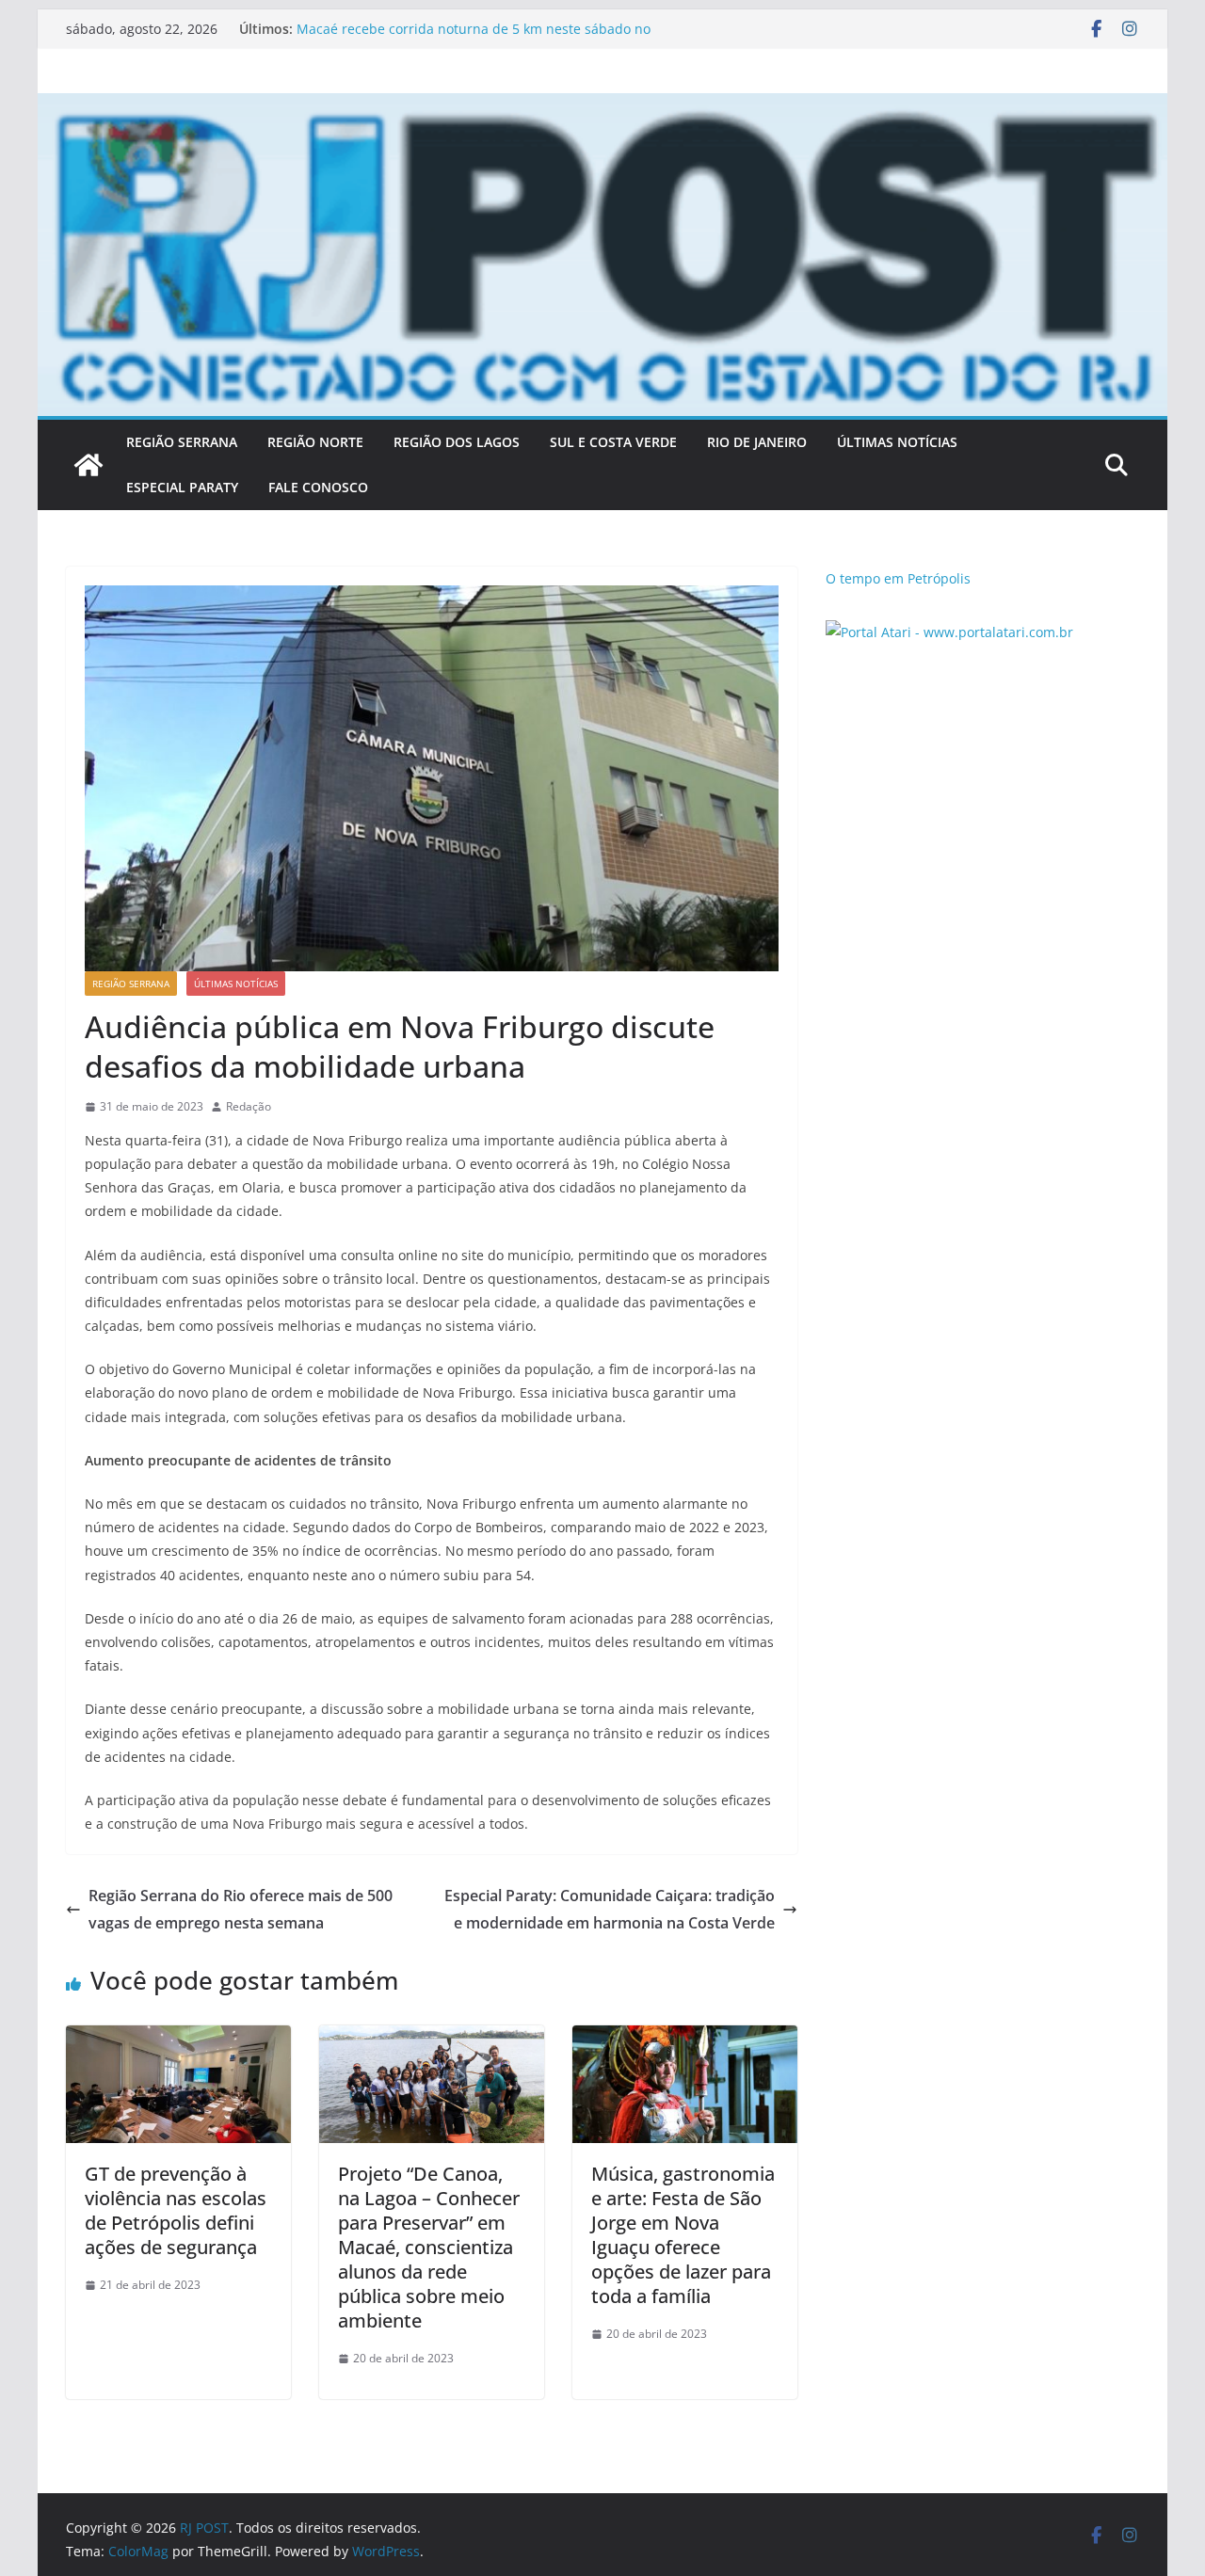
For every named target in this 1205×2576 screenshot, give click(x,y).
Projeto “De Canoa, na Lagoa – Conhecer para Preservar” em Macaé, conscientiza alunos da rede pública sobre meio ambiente (429, 2247)
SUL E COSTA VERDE (613, 442)
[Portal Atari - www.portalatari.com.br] (949, 632)
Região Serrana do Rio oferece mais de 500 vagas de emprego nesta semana (241, 1909)
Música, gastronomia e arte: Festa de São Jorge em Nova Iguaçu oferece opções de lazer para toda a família (683, 2235)
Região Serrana (131, 984)
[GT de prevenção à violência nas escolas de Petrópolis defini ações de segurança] (178, 2039)
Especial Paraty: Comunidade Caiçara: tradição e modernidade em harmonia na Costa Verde (610, 1909)
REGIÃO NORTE (315, 442)
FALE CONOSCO (318, 487)
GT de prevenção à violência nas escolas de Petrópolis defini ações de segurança (176, 2210)
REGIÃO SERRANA (182, 442)
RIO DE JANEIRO (757, 442)
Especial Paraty (182, 487)
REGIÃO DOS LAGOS (457, 442)
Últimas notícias (236, 984)
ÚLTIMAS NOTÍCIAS (897, 442)
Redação (249, 1106)
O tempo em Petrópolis (898, 578)
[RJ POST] (88, 465)
